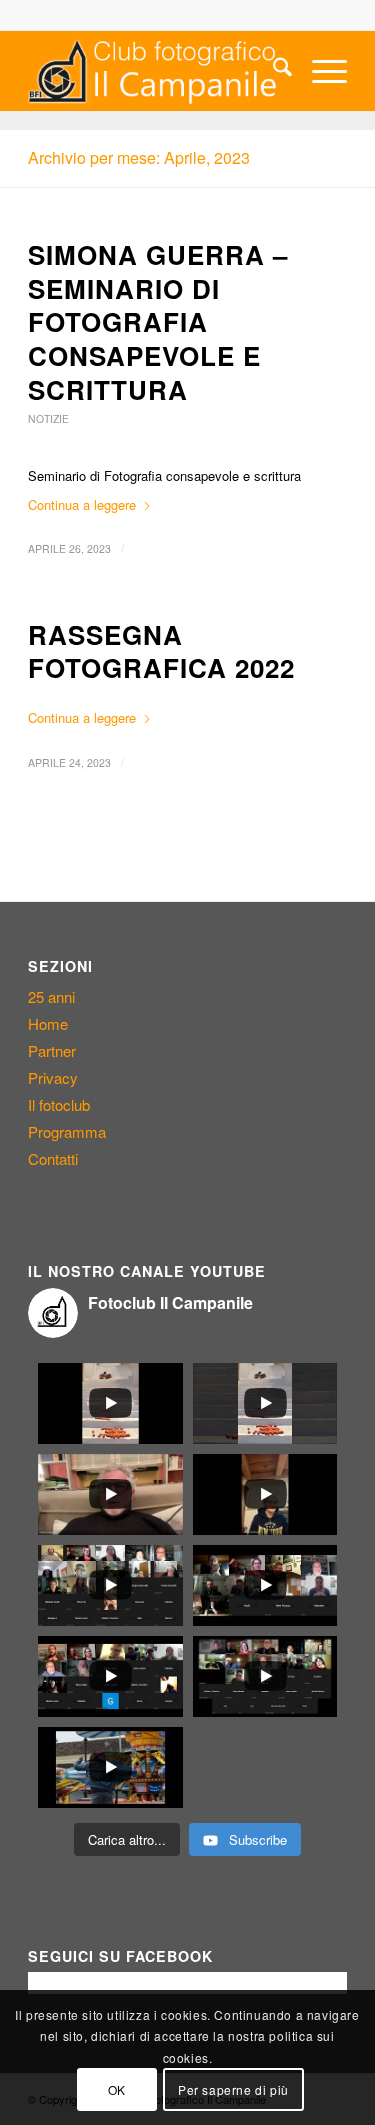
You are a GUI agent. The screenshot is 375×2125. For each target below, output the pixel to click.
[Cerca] (272, 71)
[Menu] (319, 71)
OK (117, 2089)
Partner (52, 1050)
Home (48, 1023)
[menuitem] (272, 71)
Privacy (53, 1077)
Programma (67, 1131)
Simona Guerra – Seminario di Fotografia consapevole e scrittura (158, 322)
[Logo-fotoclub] (155, 71)
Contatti (53, 1158)
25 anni (51, 996)
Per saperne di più (233, 2089)
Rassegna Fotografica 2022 (161, 651)
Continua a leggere (82, 504)
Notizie (48, 418)
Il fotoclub (59, 1104)
